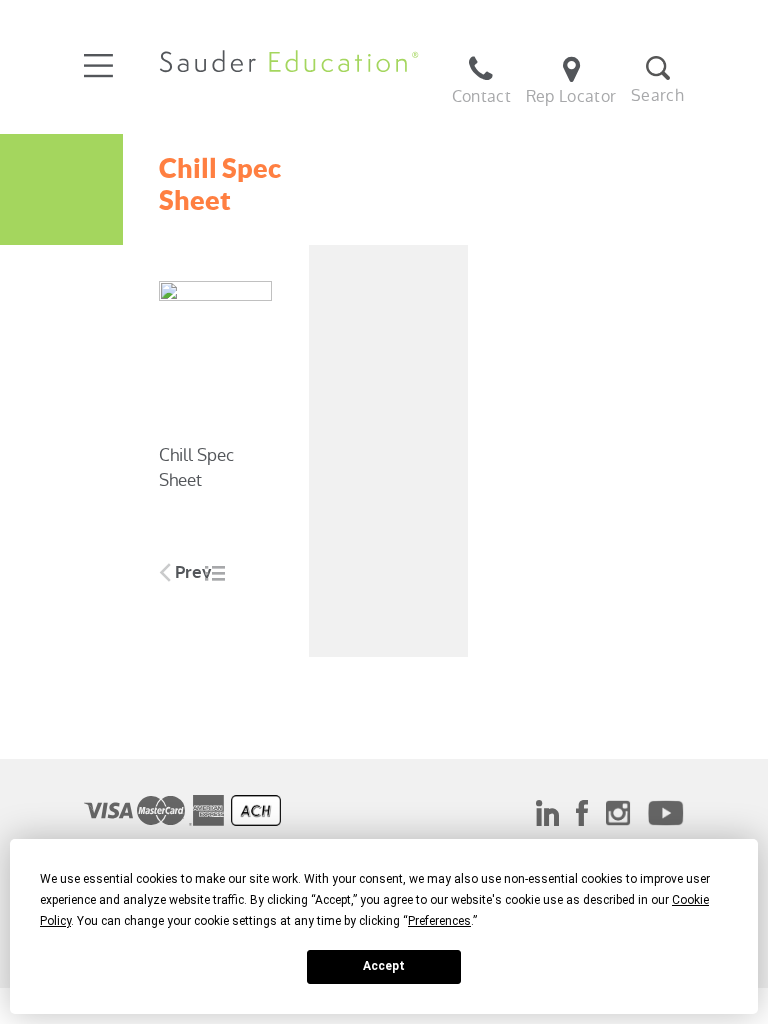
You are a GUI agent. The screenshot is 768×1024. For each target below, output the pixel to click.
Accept (384, 966)
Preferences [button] (439, 921)
